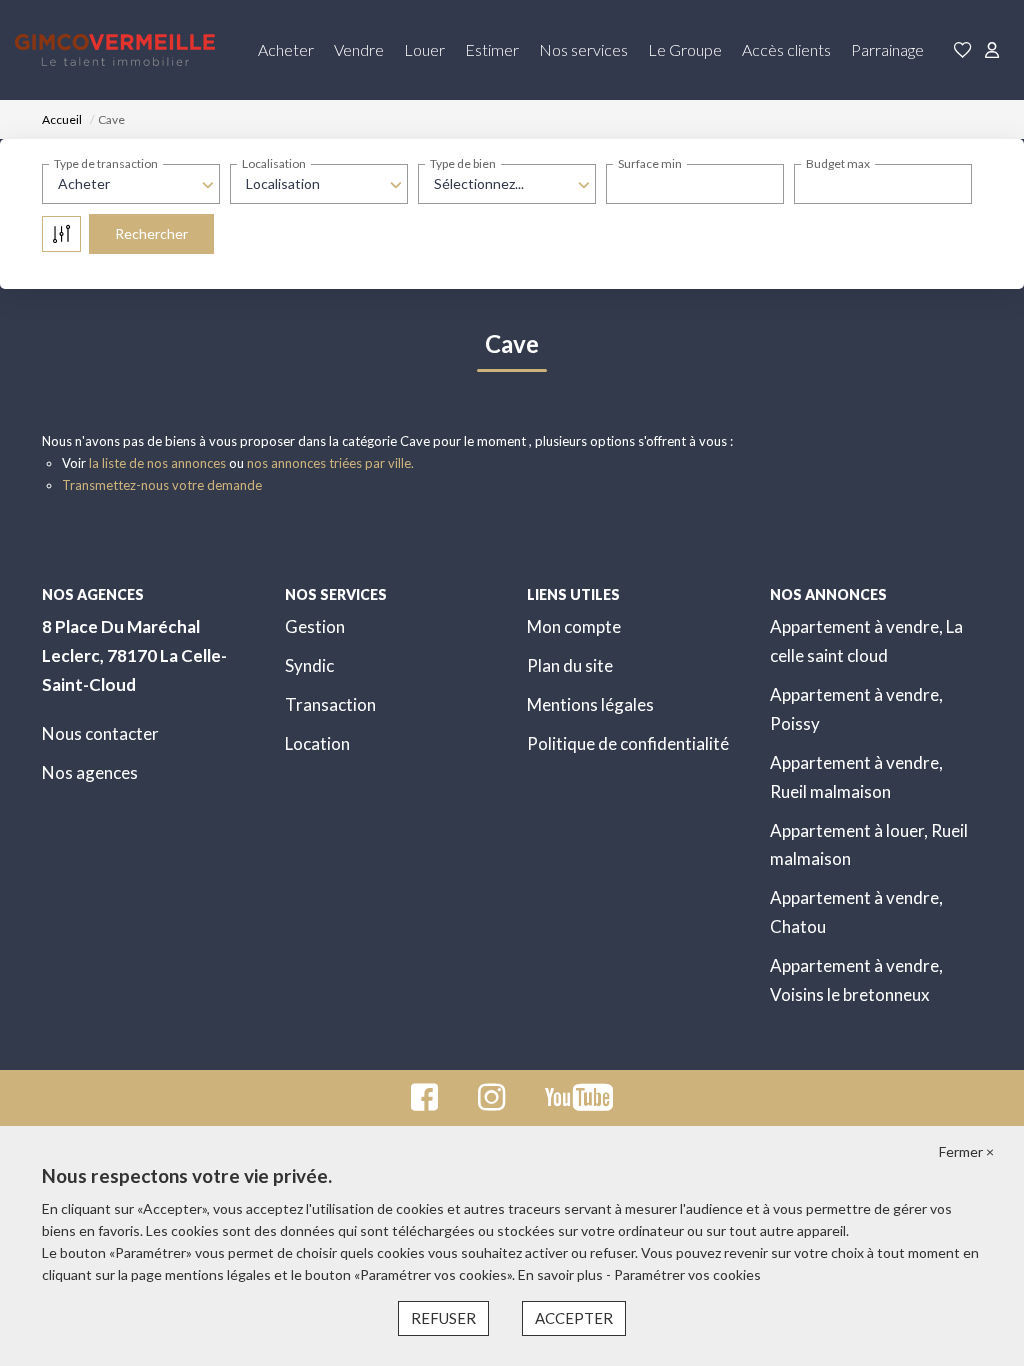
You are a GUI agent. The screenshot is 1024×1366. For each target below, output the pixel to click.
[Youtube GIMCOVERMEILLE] (579, 1102)
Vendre (359, 49)
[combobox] (131, 184)
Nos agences (90, 772)
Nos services (583, 49)
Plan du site (570, 665)
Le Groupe (685, 49)
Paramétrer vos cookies (687, 1274)
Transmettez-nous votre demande (162, 485)
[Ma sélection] (963, 50)
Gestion (315, 626)
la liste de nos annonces (157, 463)
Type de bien (463, 163)
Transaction (330, 704)
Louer (424, 49)
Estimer (492, 49)
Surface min (650, 163)
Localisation (274, 163)
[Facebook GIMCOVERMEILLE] (424, 1102)
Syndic (309, 665)
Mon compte (574, 626)
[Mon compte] (992, 50)
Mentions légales (590, 704)
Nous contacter (100, 733)
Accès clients (786, 49)
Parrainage (887, 49)
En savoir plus (562, 1274)
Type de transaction (106, 163)
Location (317, 743)
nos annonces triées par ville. (330, 463)
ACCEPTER (574, 1318)
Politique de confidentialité (628, 743)
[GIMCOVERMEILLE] (115, 50)
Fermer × (966, 1151)
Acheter (286, 49)
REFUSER (443, 1318)
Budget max (838, 163)
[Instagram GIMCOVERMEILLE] (491, 1102)
